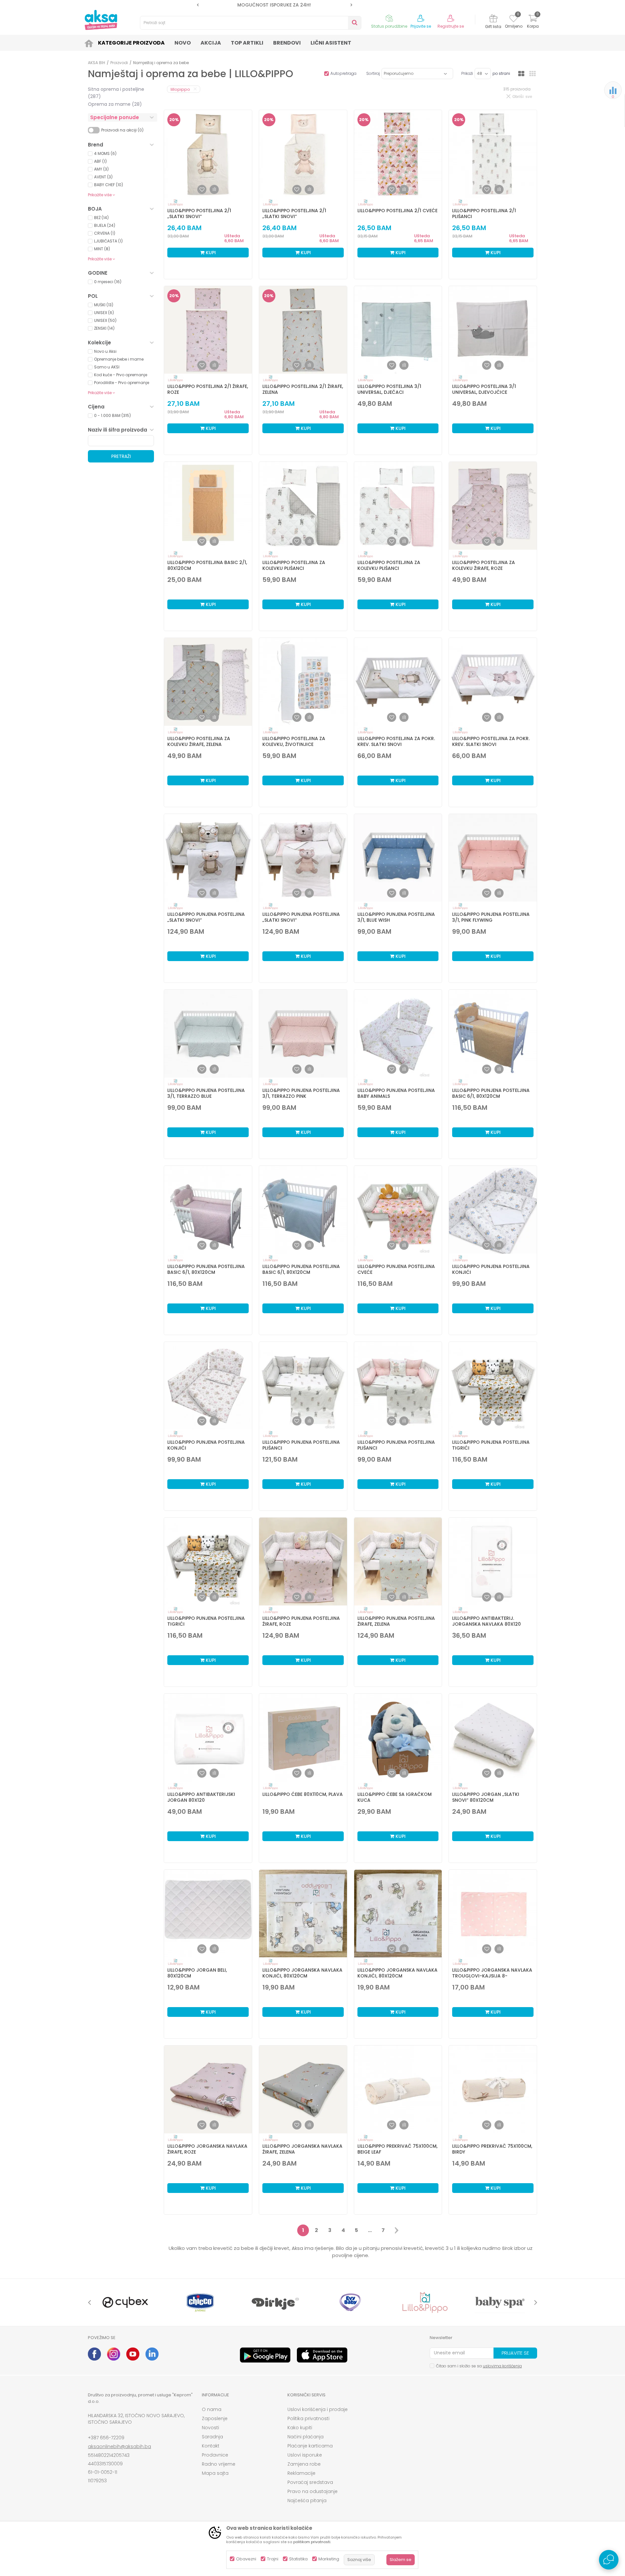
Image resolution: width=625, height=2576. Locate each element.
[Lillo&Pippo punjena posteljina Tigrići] (493, 1386)
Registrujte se (451, 26)
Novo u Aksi (105, 351)
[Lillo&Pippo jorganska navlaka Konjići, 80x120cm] (303, 1914)
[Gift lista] (493, 19)
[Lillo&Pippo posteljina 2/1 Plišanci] (493, 154)
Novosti (210, 2428)
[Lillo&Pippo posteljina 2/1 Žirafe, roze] (208, 330)
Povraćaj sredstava (310, 2482)
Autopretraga (343, 73)
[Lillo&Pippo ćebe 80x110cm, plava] (303, 1738)
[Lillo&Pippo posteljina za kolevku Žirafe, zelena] (208, 682)
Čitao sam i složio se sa (479, 2366)
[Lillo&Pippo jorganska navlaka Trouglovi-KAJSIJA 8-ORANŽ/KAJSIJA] (493, 1914)
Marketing (329, 2559)
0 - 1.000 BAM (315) (112, 415)
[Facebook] (94, 2354)
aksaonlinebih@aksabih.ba (119, 2446)
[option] (338, 5)
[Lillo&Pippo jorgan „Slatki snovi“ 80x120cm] (493, 1738)
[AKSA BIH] (101, 20)
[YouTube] (133, 2354)
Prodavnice (215, 2455)
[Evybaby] (350, 2302)
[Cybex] (125, 2302)
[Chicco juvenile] (200, 2302)
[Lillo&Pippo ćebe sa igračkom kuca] (398, 1738)
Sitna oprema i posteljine (116, 93)
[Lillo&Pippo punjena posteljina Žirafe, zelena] (398, 1562)
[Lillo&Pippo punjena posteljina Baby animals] (398, 1034)
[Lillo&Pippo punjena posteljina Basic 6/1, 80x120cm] (493, 1034)
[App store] (322, 2355)
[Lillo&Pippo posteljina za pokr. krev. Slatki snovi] (398, 682)
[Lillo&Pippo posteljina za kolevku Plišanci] (303, 506)
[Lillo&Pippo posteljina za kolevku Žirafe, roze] (493, 506)
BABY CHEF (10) (109, 185)
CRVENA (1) (105, 233)
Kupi (210, 253)
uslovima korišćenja (502, 2366)
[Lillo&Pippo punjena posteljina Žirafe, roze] (303, 1562)
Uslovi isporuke (305, 2455)
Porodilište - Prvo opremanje (122, 383)
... (370, 2230)
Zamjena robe (304, 2464)
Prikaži (467, 73)
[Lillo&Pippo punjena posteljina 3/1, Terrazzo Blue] (208, 1034)
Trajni (273, 2559)
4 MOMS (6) (105, 153)
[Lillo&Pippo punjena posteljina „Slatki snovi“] (208, 858)
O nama (212, 2409)
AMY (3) (101, 169)
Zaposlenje (215, 2418)
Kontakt (211, 2446)
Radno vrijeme (219, 2464)
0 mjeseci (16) (108, 282)
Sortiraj (373, 73)
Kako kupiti (300, 2428)
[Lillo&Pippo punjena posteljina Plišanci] (303, 1386)
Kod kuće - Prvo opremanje (121, 375)
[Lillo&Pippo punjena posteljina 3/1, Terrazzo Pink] (303, 1034)
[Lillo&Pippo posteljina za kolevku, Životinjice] (303, 682)
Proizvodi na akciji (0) (122, 130)
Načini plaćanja (306, 2437)
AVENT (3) (103, 177)
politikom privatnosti (312, 2542)
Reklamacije (301, 2473)
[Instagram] (114, 2354)
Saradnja (212, 2437)
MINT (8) (102, 249)
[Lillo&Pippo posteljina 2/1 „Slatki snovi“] (208, 154)
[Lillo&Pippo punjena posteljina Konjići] (493, 1210)
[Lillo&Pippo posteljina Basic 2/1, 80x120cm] (208, 506)
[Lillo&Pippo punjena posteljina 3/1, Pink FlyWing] (493, 858)
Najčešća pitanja (307, 2500)
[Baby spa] (500, 2302)
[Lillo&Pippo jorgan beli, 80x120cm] (208, 1914)
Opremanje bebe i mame (119, 359)
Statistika (298, 2559)
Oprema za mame (115, 104)
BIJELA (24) (105, 225)
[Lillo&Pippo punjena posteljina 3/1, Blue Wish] (398, 858)
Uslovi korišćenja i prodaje (318, 2409)
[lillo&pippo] (425, 2302)
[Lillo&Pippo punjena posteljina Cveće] (398, 1210)
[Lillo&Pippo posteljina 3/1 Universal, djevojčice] (493, 330)
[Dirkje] (275, 2302)
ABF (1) (100, 161)
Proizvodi (119, 63)
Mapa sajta (215, 2473)
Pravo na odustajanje (312, 2491)
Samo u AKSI (107, 367)
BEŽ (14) (101, 218)
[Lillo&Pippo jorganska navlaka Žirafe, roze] (208, 2089)
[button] (251, 23)
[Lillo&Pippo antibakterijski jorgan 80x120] (208, 1738)
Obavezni (246, 2559)
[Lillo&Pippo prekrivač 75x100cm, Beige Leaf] (398, 2089)
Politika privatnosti (308, 2418)
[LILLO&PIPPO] (175, 203)
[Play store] (265, 2355)
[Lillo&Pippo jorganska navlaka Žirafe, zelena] (303, 2089)
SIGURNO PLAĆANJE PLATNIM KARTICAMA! (338, 5)
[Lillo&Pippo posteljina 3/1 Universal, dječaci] (398, 330)
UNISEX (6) (104, 313)
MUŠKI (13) (104, 305)
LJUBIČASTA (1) (108, 241)
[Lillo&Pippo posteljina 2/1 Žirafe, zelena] (303, 330)
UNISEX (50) (105, 320)
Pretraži (121, 456)
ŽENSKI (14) (104, 328)
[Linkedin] (152, 2354)
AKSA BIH (97, 63)
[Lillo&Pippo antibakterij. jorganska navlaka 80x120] (493, 1562)
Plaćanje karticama (310, 2446)
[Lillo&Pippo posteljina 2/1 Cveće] (398, 154)
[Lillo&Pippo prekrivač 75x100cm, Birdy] (493, 2089)
